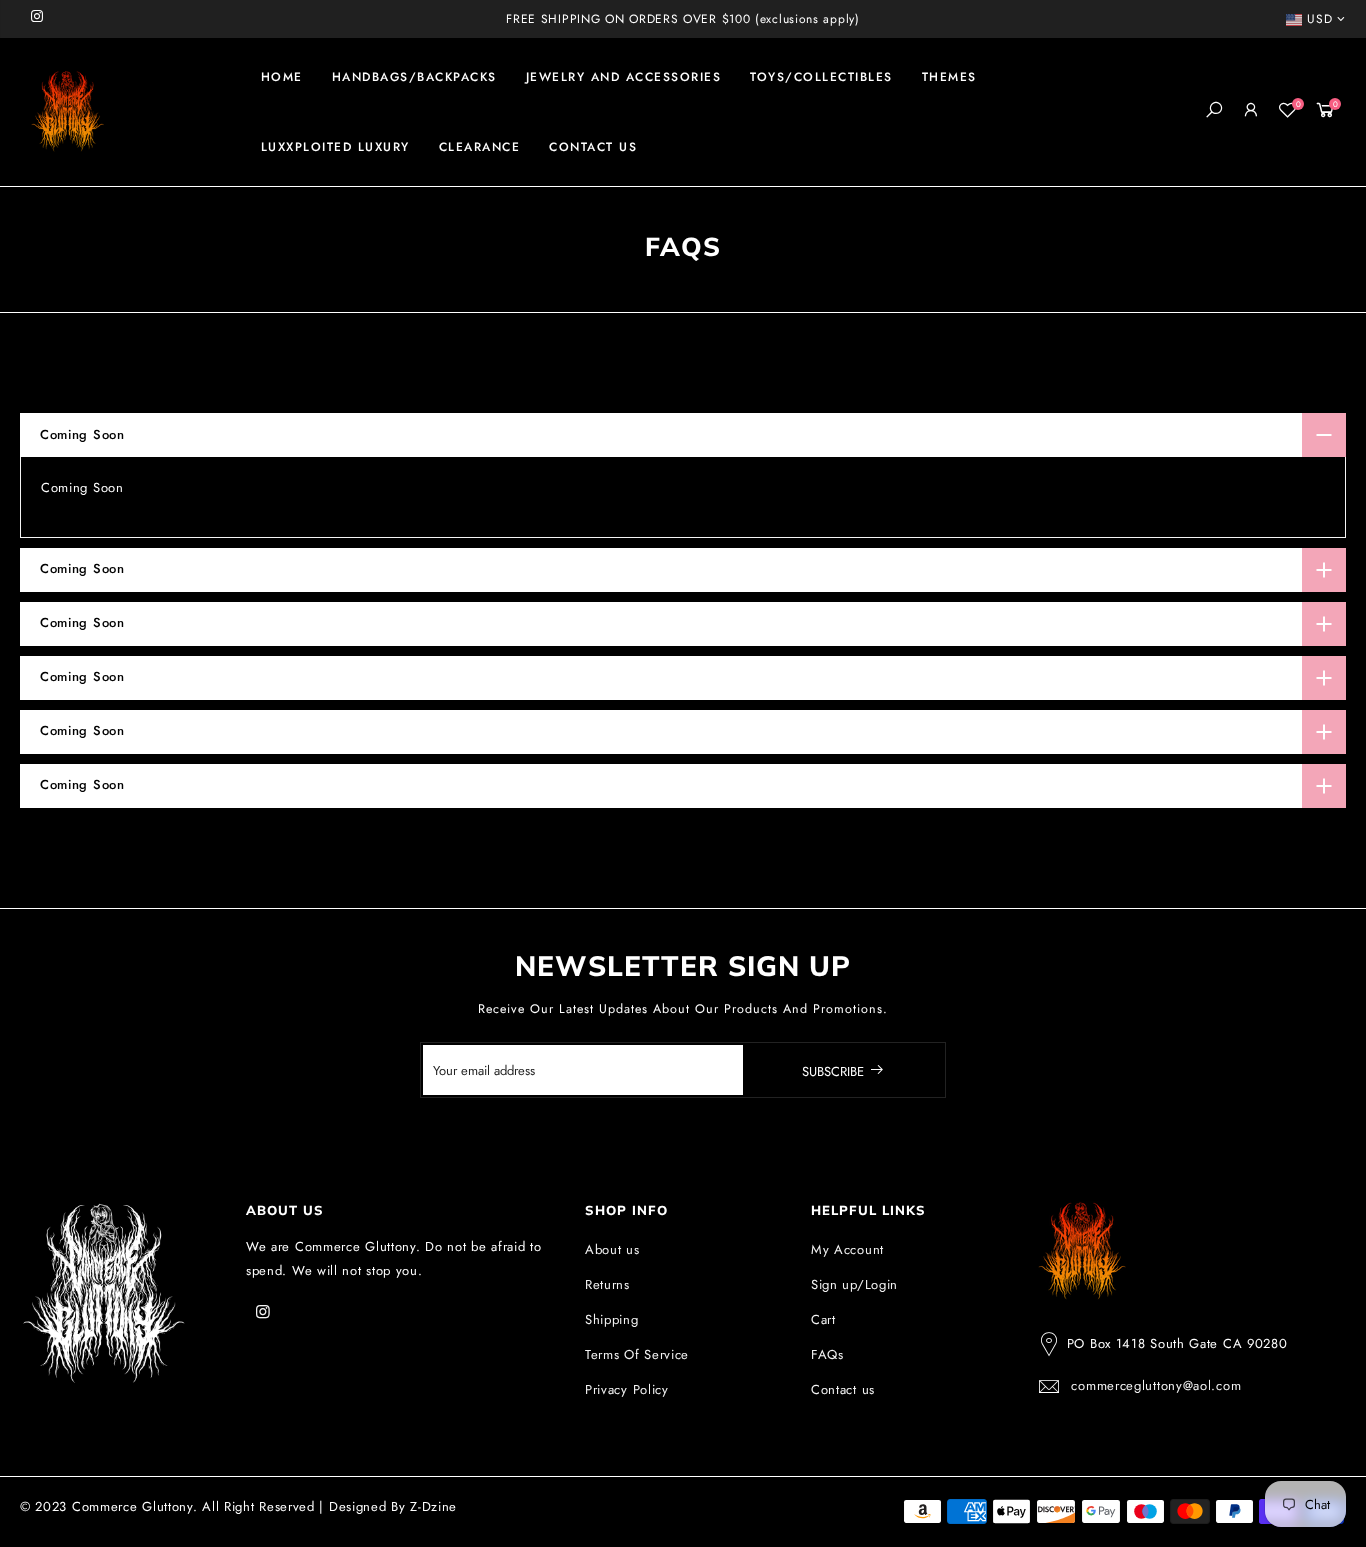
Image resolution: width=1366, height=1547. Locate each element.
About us (612, 1249)
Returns (607, 1284)
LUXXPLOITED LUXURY (335, 147)
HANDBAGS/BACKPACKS (414, 77)
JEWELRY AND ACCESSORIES (624, 77)
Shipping (612, 1319)
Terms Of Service (637, 1354)
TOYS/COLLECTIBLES (821, 77)
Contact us (843, 1389)
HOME (282, 77)
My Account (847, 1249)
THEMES (949, 77)
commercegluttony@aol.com (1156, 1385)
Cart (823, 1319)
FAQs (827, 1354)
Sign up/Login (854, 1284)
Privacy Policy (627, 1389)
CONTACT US (593, 147)
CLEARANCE (480, 147)
